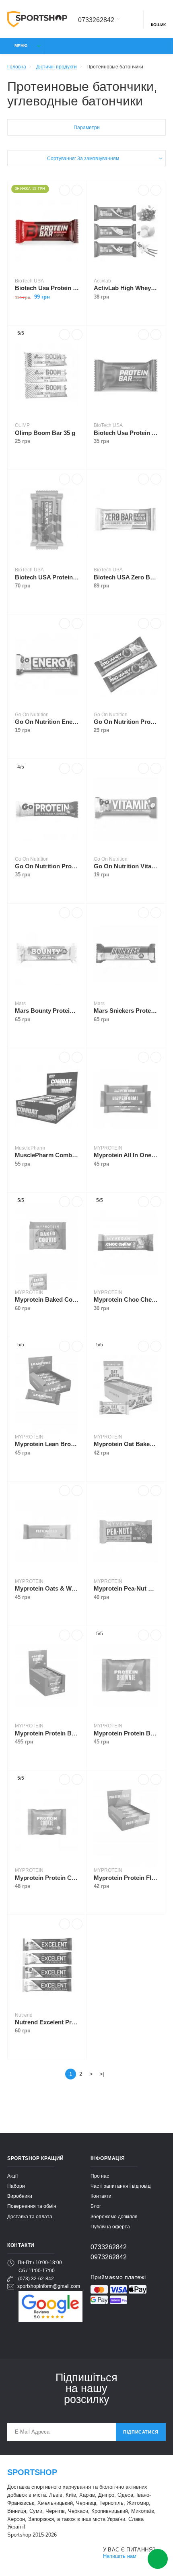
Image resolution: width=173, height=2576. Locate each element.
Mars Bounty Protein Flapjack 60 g (47, 1011)
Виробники (20, 2196)
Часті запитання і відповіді (121, 2186)
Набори (16, 2186)
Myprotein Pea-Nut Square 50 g (126, 1588)
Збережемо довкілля (114, 2216)
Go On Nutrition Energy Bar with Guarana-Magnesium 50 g (47, 722)
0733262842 (96, 20)
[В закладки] (77, 190)
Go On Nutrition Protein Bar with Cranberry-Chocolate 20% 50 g (47, 866)
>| (102, 2074)
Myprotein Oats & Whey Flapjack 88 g (47, 1588)
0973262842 (109, 2257)
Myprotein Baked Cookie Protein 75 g (47, 1299)
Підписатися (141, 2432)
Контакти (101, 2196)
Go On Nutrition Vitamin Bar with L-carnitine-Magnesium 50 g (126, 866)
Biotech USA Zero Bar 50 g (126, 577)
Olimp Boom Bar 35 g (45, 433)
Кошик (158, 25)
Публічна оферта (110, 2227)
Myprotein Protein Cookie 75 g (47, 1878)
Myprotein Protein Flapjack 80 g (126, 1878)
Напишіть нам (120, 2556)
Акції (12, 2176)
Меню (21, 46)
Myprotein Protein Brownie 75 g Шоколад (126, 1733)
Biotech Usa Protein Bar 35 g (126, 433)
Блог (96, 2206)
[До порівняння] (65, 190)
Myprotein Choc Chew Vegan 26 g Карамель (126, 1299)
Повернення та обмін (32, 2206)
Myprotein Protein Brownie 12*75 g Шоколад (47, 1733)
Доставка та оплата (30, 2216)
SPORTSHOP (32, 2472)
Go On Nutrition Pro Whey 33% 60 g (126, 722)
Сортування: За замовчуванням (83, 158)
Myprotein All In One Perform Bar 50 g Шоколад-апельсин (126, 1155)
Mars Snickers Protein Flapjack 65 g (126, 1011)
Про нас (100, 2176)
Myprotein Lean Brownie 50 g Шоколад (47, 1444)
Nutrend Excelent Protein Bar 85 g (47, 2022)
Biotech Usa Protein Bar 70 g (47, 288)
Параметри (87, 127)
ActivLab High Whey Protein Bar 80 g (126, 288)
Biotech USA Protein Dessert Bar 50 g (47, 577)
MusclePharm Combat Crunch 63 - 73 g (47, 1155)
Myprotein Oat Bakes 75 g (126, 1444)
